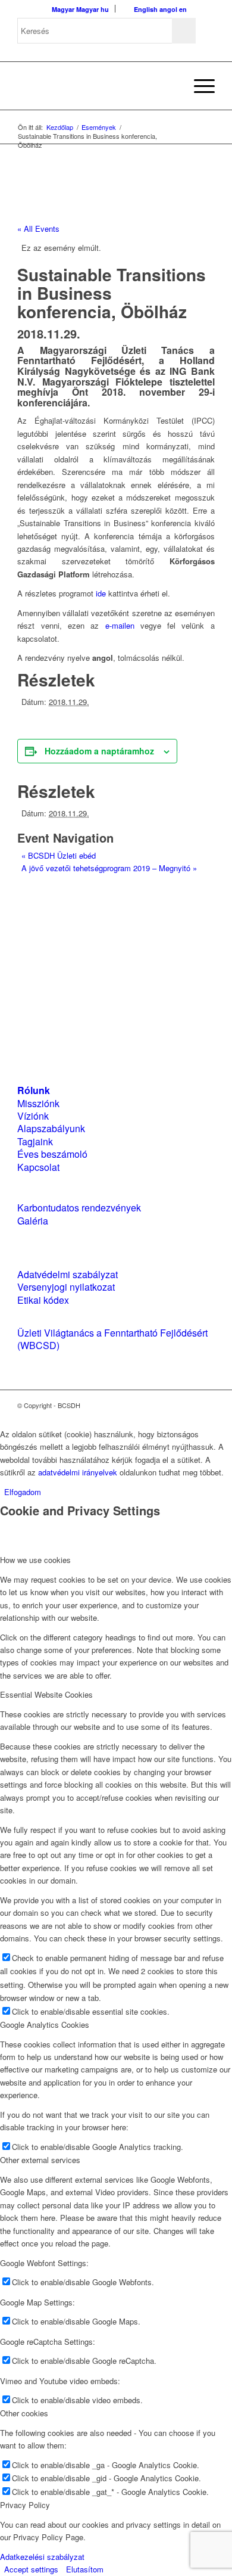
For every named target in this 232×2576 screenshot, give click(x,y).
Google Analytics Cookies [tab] (45, 2025)
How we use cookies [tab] (35, 1560)
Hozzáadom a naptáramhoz (99, 751)
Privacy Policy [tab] (25, 2505)
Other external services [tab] (40, 2160)
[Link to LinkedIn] (188, 1405)
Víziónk (33, 1116)
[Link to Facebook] (170, 1405)
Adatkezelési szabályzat (42, 2557)
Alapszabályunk (51, 1128)
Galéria (33, 1221)
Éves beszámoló (52, 1154)
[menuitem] (170, 86)
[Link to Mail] (206, 1405)
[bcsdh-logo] (96, 86)
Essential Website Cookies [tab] (46, 1694)
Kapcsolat (38, 1167)
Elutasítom (85, 2569)
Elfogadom (23, 1492)
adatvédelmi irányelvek (78, 1472)
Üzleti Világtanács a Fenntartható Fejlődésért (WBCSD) (112, 1339)
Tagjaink (35, 1141)
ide (101, 593)
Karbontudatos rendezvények (79, 1208)
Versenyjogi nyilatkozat (66, 1287)
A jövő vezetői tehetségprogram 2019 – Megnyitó (109, 868)
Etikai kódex (43, 1300)
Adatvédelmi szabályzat (68, 1274)
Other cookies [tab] (24, 2413)
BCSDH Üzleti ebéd (59, 855)
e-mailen (120, 625)
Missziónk (38, 1103)
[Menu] (198, 86)
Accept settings (31, 2569)
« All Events (38, 229)
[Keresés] (170, 86)
